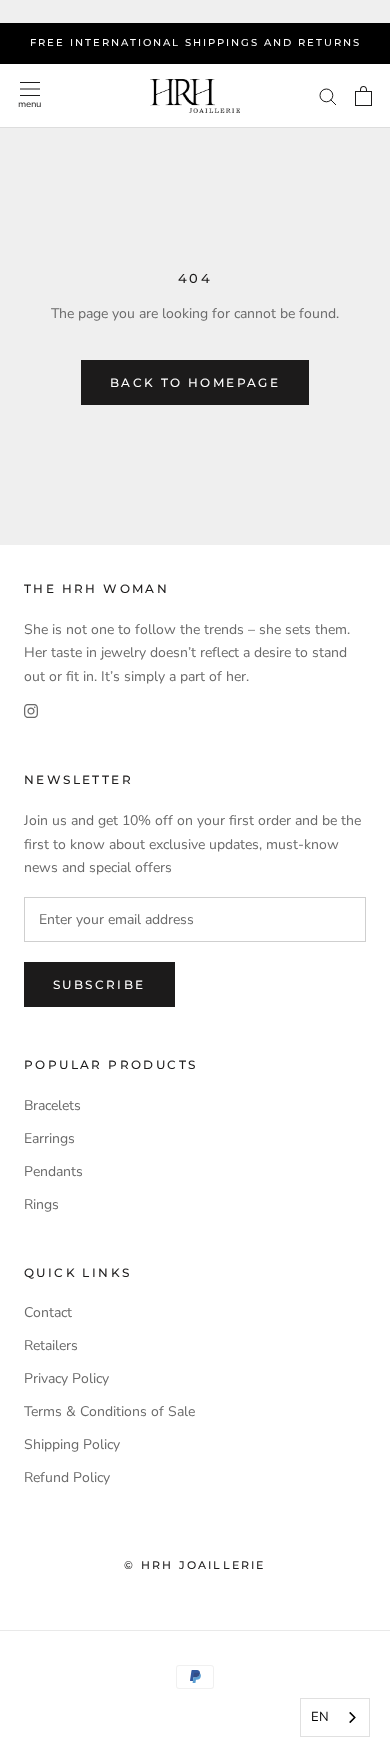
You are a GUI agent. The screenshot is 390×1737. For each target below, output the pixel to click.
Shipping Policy (72, 1444)
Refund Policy (67, 1477)
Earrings (49, 1138)
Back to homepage (195, 382)
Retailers (51, 1345)
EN (320, 1717)
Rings (41, 1204)
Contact (48, 1312)
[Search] (328, 95)
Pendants (53, 1171)
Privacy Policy (66, 1378)
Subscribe (99, 984)
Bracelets (52, 1105)
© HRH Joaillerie (194, 1565)
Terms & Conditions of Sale (109, 1411)
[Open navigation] (29, 95)
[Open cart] (363, 96)
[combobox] (335, 1717)
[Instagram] (31, 710)
